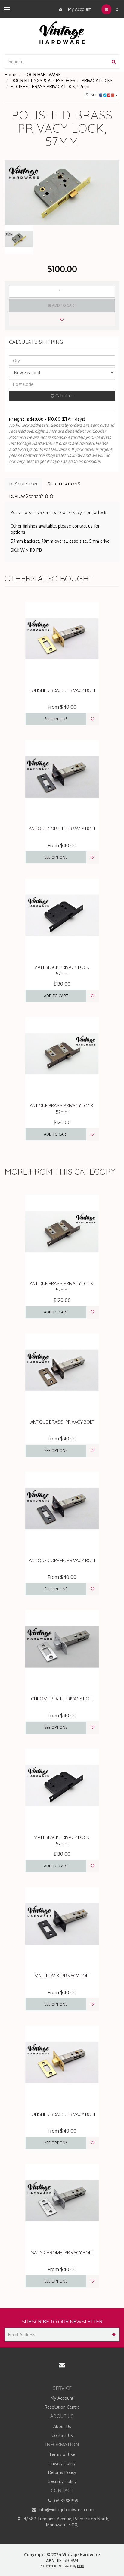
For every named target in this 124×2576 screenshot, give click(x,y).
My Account (79, 9)
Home (10, 74)
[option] (62, 192)
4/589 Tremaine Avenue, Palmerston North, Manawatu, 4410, (66, 2522)
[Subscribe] (113, 2334)
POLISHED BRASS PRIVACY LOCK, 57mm (50, 87)
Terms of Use (62, 2454)
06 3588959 (66, 2501)
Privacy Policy (62, 2463)
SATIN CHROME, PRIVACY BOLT (62, 2253)
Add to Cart (64, 305)
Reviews (19, 496)
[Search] (114, 62)
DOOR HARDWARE (42, 74)
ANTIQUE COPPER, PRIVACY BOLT (62, 829)
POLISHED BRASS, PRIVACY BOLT (62, 690)
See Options (56, 719)
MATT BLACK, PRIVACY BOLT (62, 1976)
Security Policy (62, 2481)
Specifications (64, 484)
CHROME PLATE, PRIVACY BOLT (62, 1699)
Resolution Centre (62, 2407)
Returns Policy (62, 2472)
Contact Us (62, 2435)
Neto (81, 2566)
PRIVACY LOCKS (97, 81)
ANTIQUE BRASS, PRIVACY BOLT (62, 1422)
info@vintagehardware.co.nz (66, 2510)
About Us (62, 2426)
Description (23, 484)
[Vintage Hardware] (62, 32)
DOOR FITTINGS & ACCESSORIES (43, 81)
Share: (93, 95)
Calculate (64, 396)
